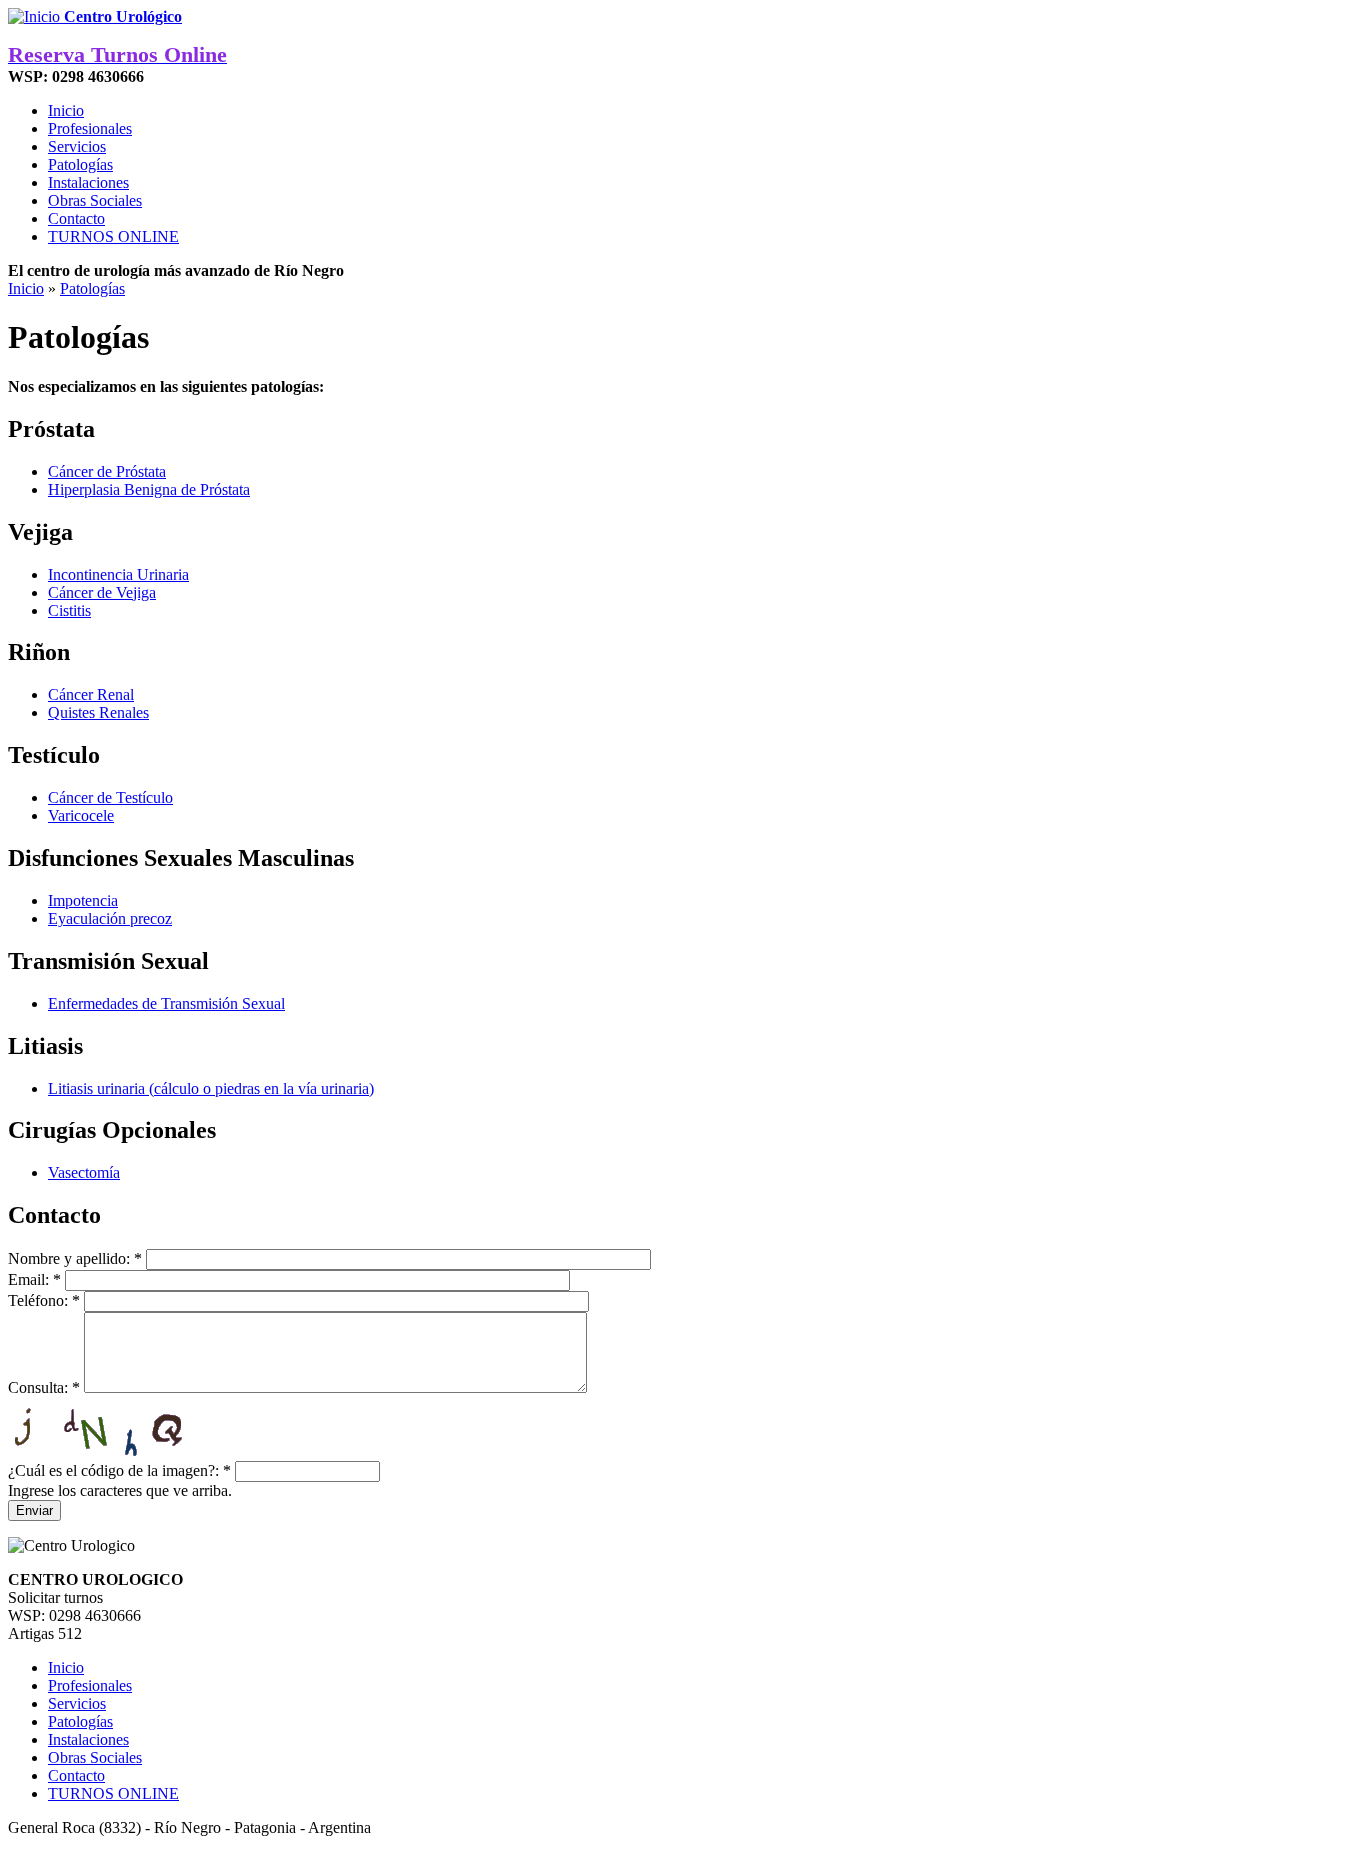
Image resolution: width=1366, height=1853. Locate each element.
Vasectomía (84, 1172)
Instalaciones (88, 182)
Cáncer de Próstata (107, 471)
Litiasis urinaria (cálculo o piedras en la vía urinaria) (211, 1088)
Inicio (66, 110)
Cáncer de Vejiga (102, 592)
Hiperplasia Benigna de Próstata (149, 489)
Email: (34, 1279)
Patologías (80, 164)
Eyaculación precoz (110, 918)
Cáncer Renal (91, 694)
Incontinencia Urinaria (118, 574)
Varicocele (81, 815)
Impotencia (83, 900)
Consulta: (44, 1387)
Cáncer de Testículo (110, 797)
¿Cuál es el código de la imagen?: (119, 1470)
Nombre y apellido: (75, 1258)
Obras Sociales (95, 200)
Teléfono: (44, 1300)
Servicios (77, 146)
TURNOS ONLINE (113, 236)
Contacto (76, 218)
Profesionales (90, 128)
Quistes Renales (98, 712)
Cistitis (69, 610)
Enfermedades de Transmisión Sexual (166, 1003)
